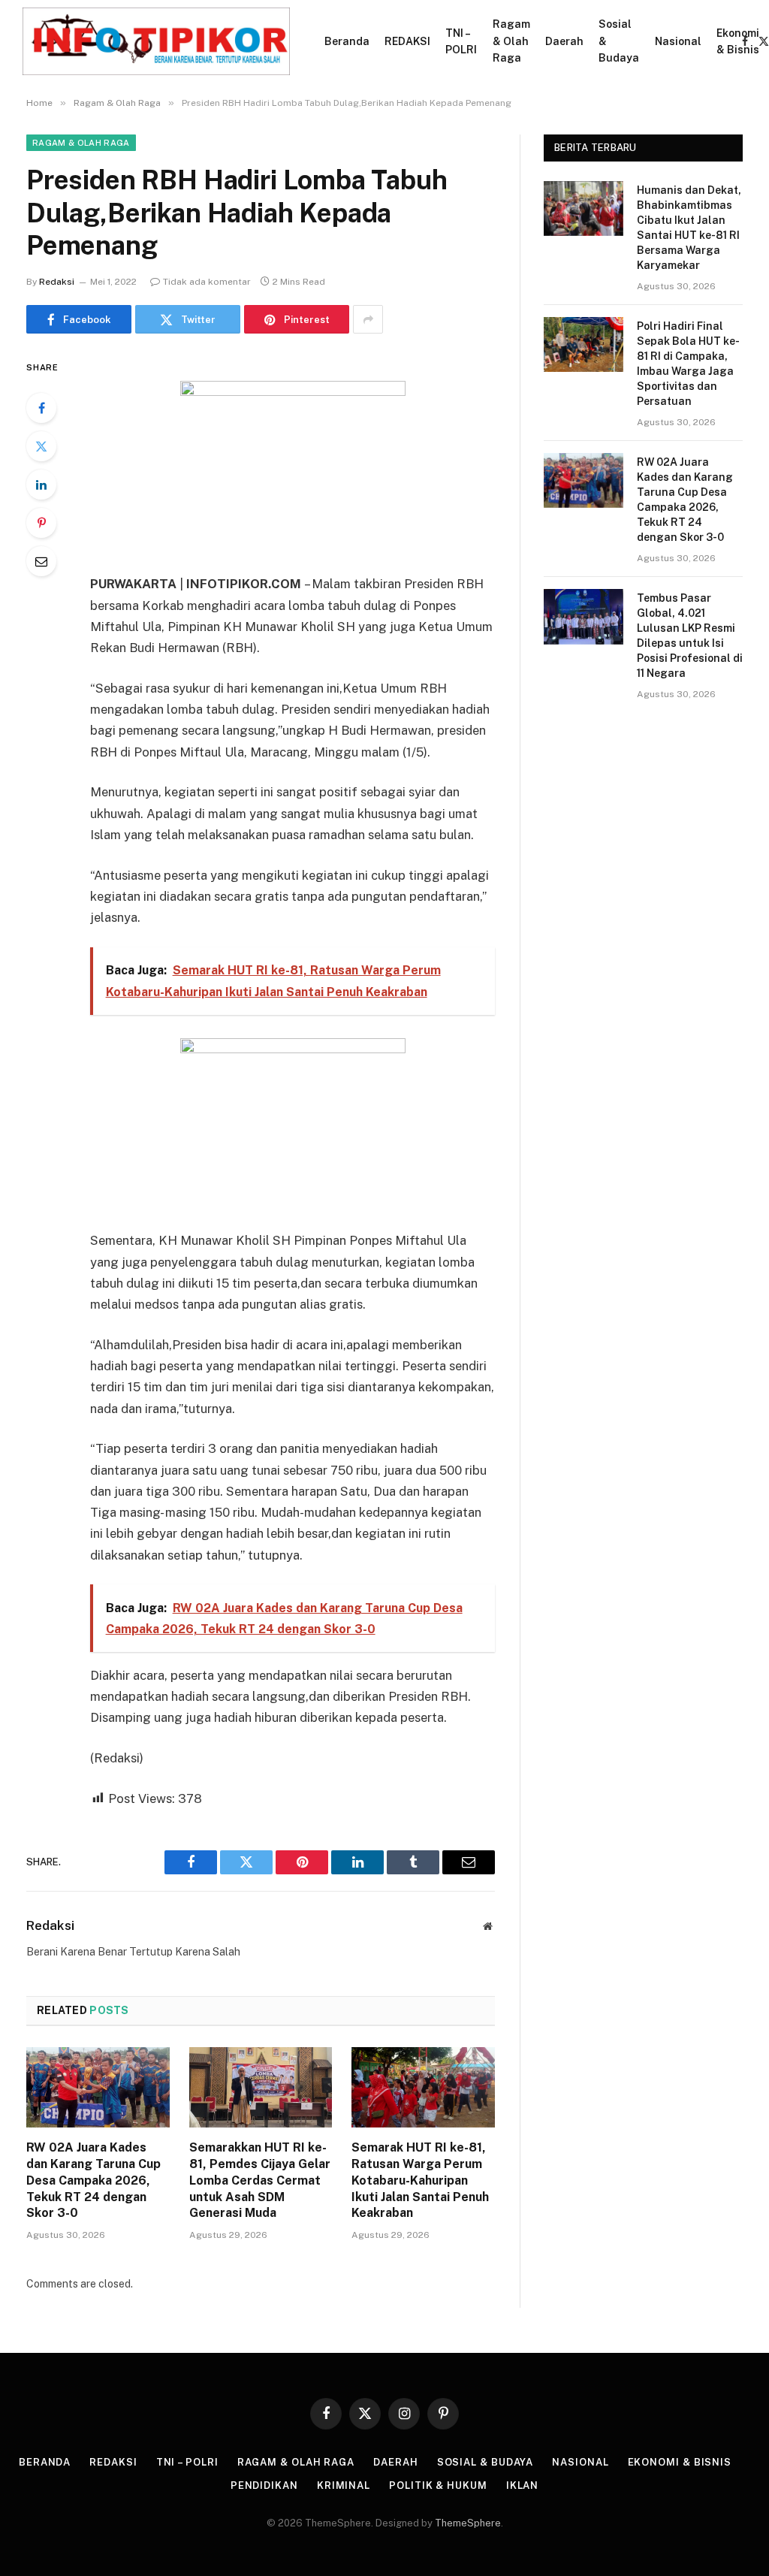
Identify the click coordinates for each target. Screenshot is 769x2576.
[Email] (41, 561)
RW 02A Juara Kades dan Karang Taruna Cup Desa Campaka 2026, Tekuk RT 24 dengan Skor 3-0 (93, 2180)
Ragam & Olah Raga (511, 41)
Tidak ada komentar (207, 282)
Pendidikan (264, 2485)
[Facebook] (41, 408)
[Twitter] (41, 446)
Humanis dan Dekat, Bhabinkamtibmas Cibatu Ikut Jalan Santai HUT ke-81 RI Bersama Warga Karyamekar (689, 228)
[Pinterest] (41, 523)
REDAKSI (407, 41)
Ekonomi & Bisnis (738, 41)
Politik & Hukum (438, 2485)
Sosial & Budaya (619, 41)
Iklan (523, 2485)
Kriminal (344, 2485)
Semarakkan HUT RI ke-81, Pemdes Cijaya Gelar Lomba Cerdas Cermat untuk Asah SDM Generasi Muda (260, 2180)
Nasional (678, 41)
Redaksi (57, 282)
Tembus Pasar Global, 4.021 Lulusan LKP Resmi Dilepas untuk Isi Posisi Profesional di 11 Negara (690, 636)
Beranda (347, 41)
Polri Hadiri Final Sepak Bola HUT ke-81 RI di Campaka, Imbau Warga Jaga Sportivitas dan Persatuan (688, 364)
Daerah (564, 41)
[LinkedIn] (41, 485)
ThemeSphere (468, 2523)
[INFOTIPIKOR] (156, 41)
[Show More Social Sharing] (368, 319)
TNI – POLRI (461, 41)
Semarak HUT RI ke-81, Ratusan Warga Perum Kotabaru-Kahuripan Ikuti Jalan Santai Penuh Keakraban (420, 2180)
